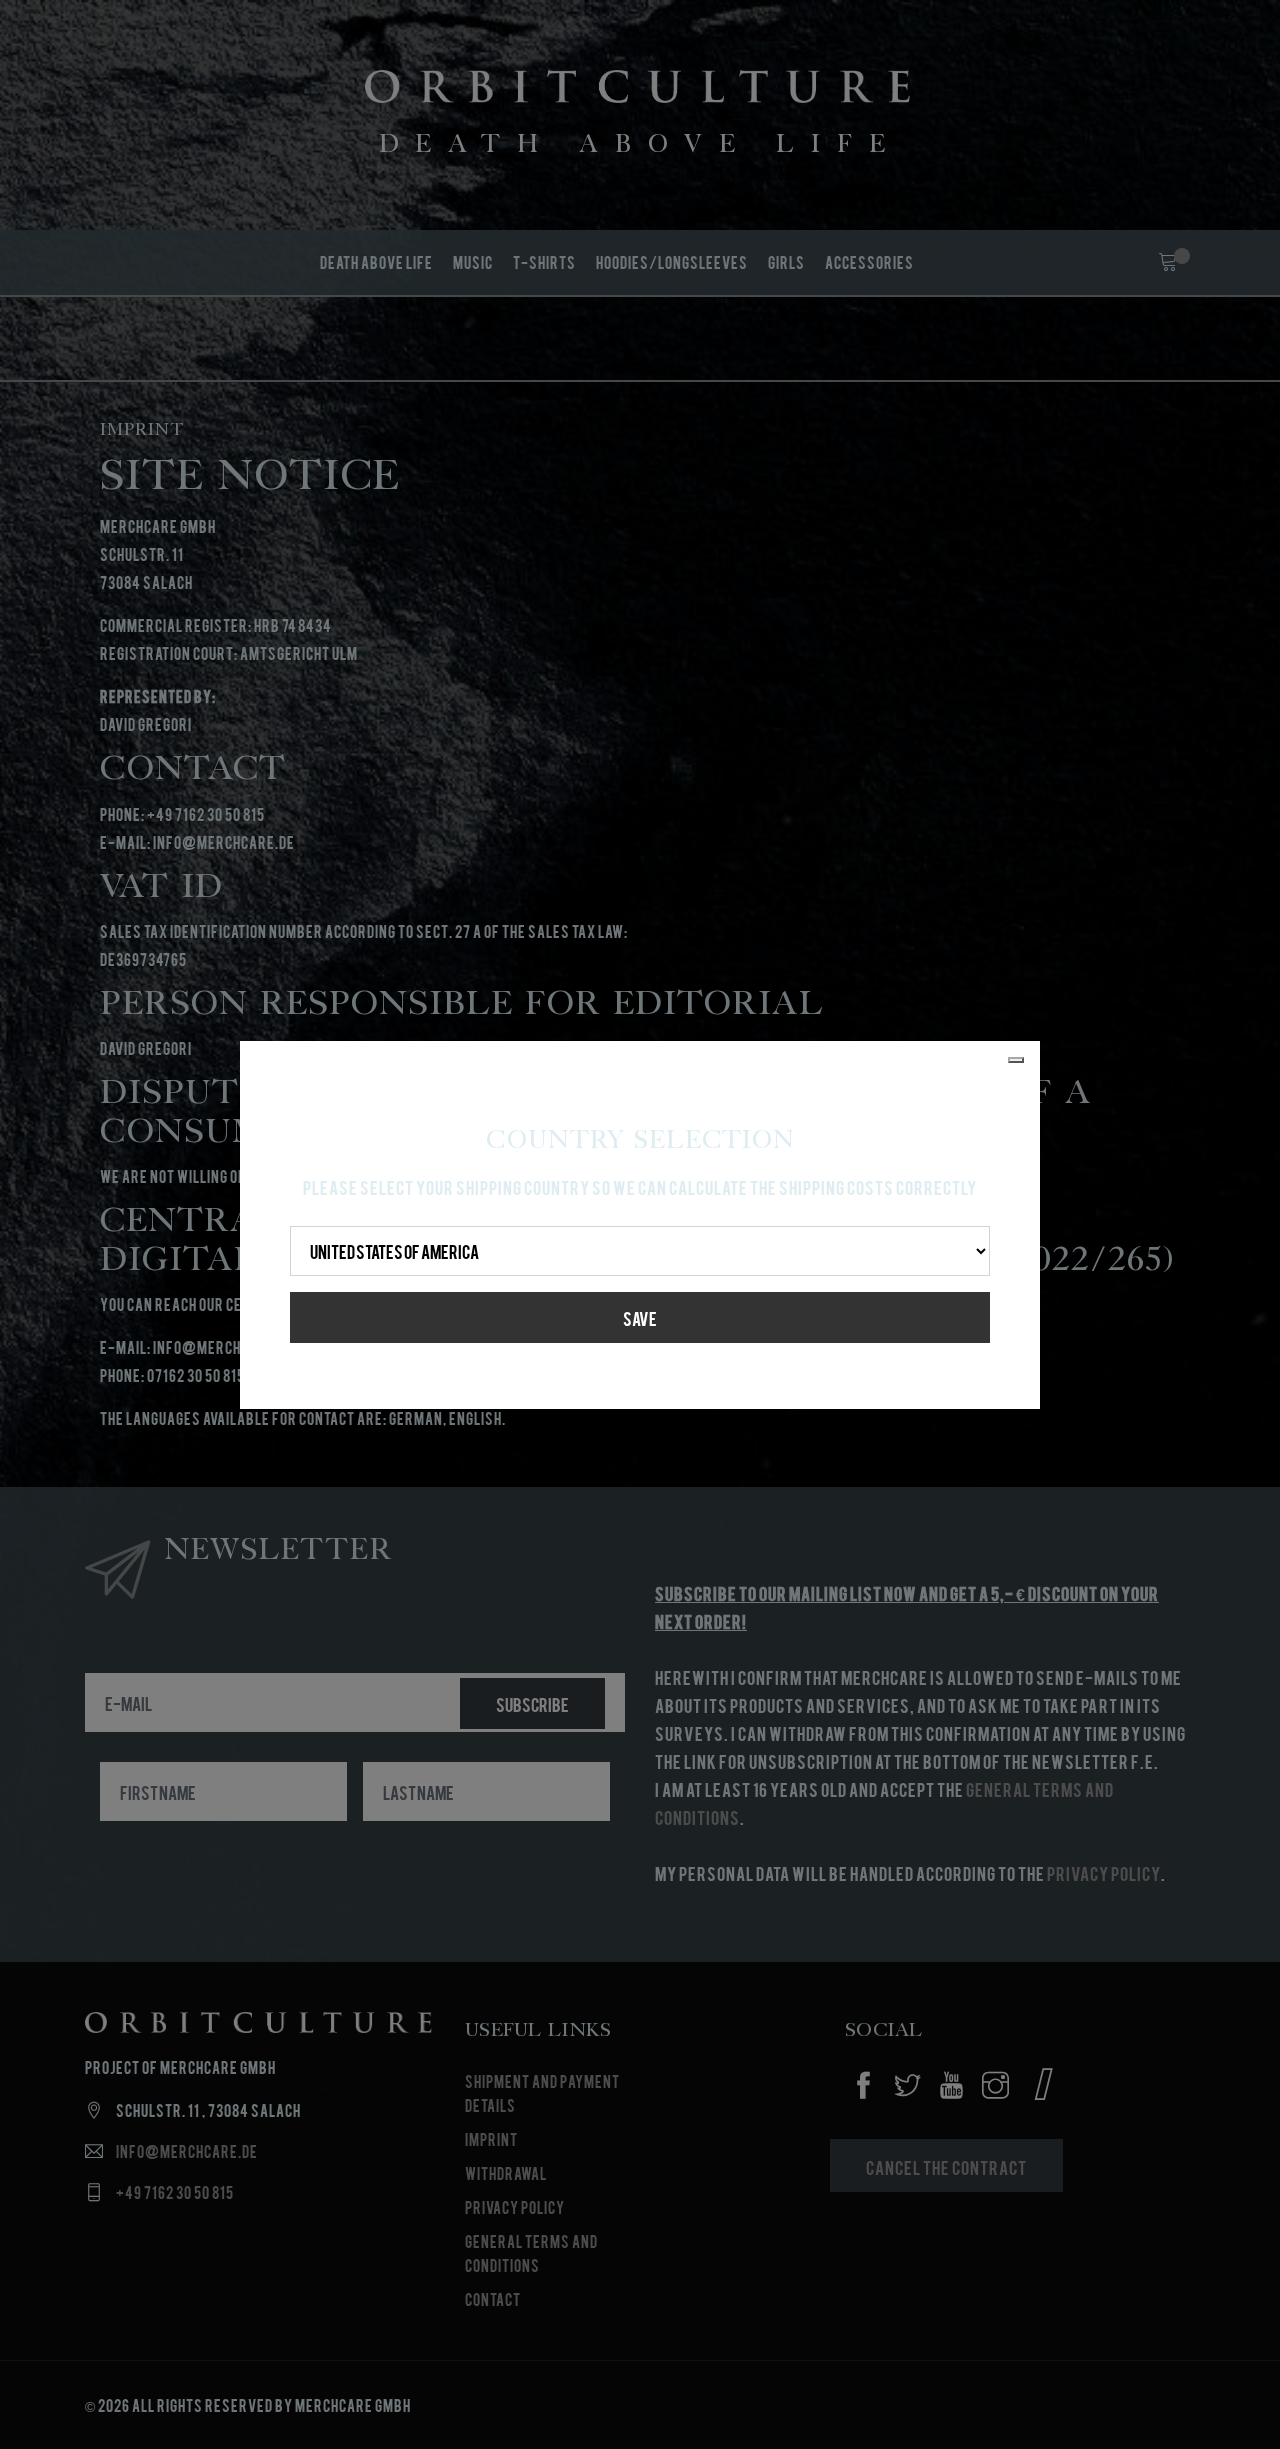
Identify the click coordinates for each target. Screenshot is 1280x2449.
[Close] (1016, 1060)
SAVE (640, 1317)
